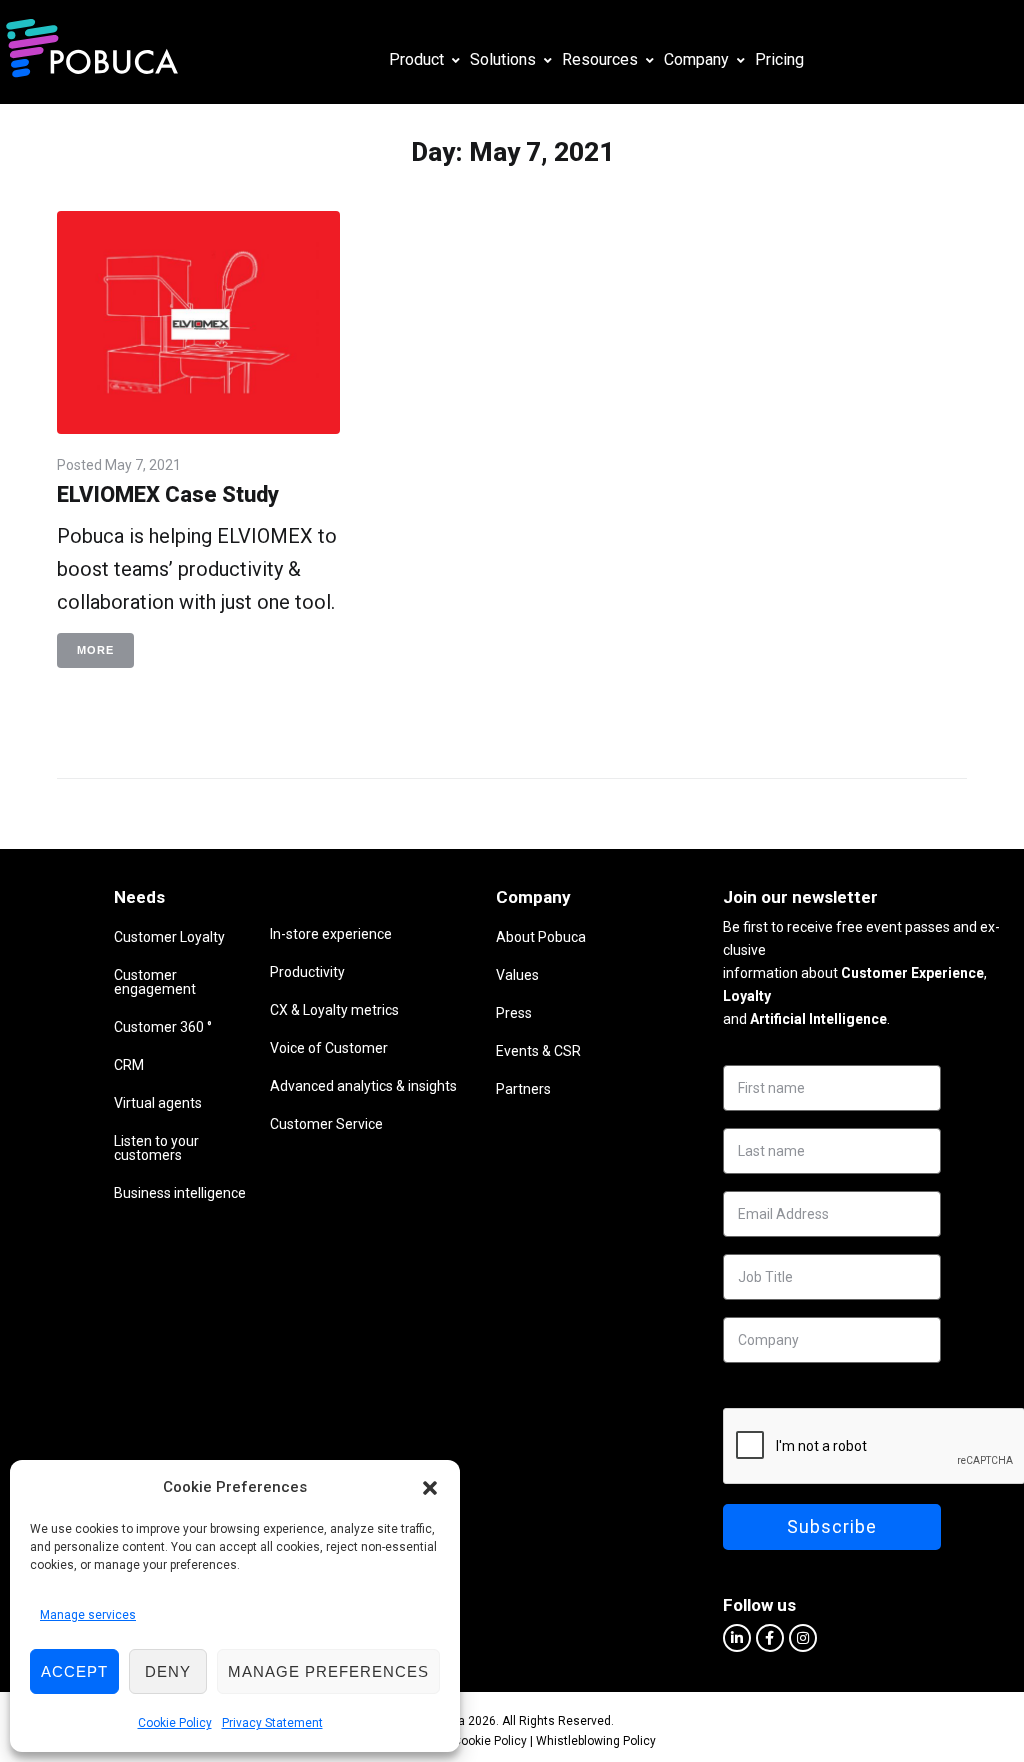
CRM (129, 1065)
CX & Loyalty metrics (334, 1010)
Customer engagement (155, 982)
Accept (74, 1671)
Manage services (88, 1615)
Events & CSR (538, 1051)
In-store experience (331, 934)
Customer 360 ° (163, 1027)
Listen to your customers (156, 1148)
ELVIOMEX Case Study (168, 494)
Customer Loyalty (169, 937)
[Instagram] (803, 1638)
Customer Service (326, 1124)
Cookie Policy (175, 1723)
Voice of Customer (329, 1048)
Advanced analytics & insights (363, 1086)
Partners (523, 1089)
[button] (430, 1488)
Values (517, 975)
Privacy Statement (272, 1723)
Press (514, 1013)
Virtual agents (158, 1103)
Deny (168, 1671)
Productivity (307, 972)
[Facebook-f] (770, 1638)
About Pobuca (541, 937)
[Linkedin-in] (737, 1638)
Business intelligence (180, 1193)
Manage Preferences (328, 1671)
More (95, 650)
